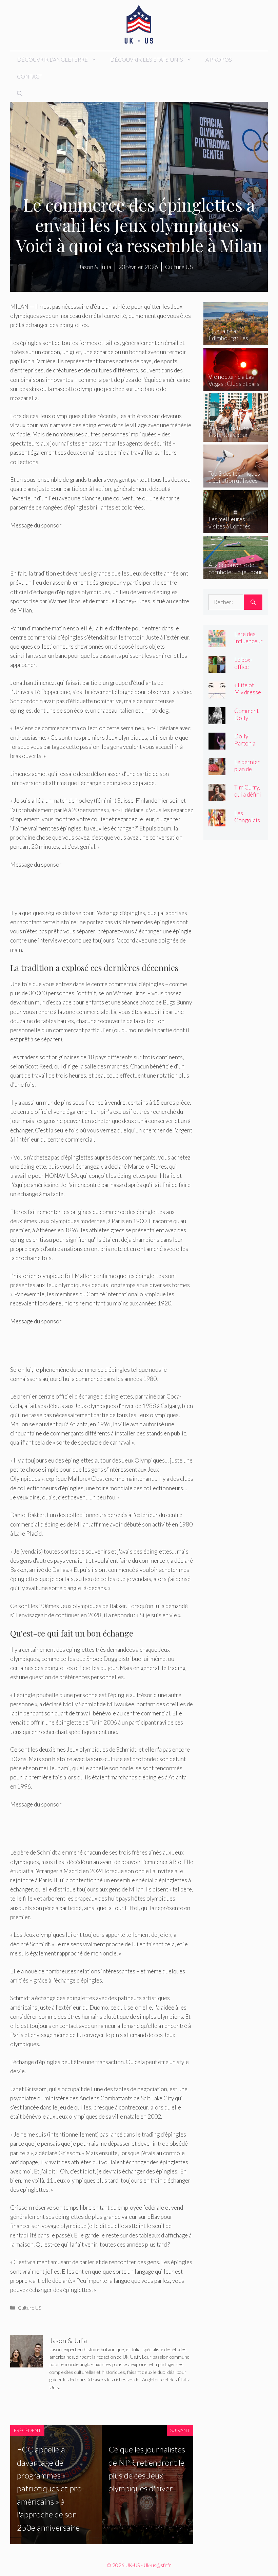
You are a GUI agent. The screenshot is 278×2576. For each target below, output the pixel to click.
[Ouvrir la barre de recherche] (20, 93)
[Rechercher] (253, 602)
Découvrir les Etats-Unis (147, 59)
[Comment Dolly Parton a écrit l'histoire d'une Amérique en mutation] (217, 719)
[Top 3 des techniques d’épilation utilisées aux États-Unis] (236, 483)
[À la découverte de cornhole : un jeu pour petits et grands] (236, 574)
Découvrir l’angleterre (52, 59)
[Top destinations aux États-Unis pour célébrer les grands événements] (236, 437)
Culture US (30, 2308)
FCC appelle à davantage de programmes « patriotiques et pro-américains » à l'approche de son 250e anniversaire (51, 2488)
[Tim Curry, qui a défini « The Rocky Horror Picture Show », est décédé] (217, 796)
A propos (219, 59)
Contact (30, 76)
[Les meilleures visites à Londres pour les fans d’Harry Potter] (236, 528)
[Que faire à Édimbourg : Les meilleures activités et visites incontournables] (236, 340)
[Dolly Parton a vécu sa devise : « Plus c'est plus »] (217, 745)
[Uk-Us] (139, 25)
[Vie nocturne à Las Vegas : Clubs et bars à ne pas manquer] (236, 386)
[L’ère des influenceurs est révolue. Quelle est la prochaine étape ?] (217, 643)
